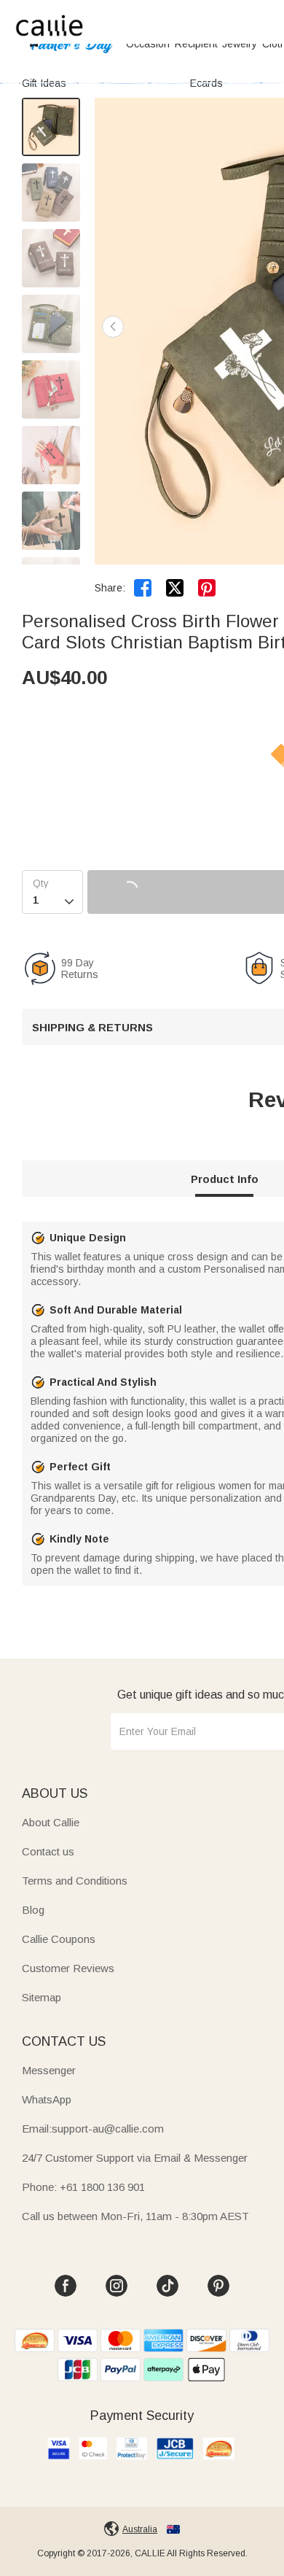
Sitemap (42, 1997)
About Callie (51, 1822)
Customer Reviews (68, 1968)
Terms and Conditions (75, 1881)
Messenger (49, 2070)
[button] (113, 327)
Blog (33, 1910)
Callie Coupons (59, 1939)
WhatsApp (47, 2099)
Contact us (48, 1851)
